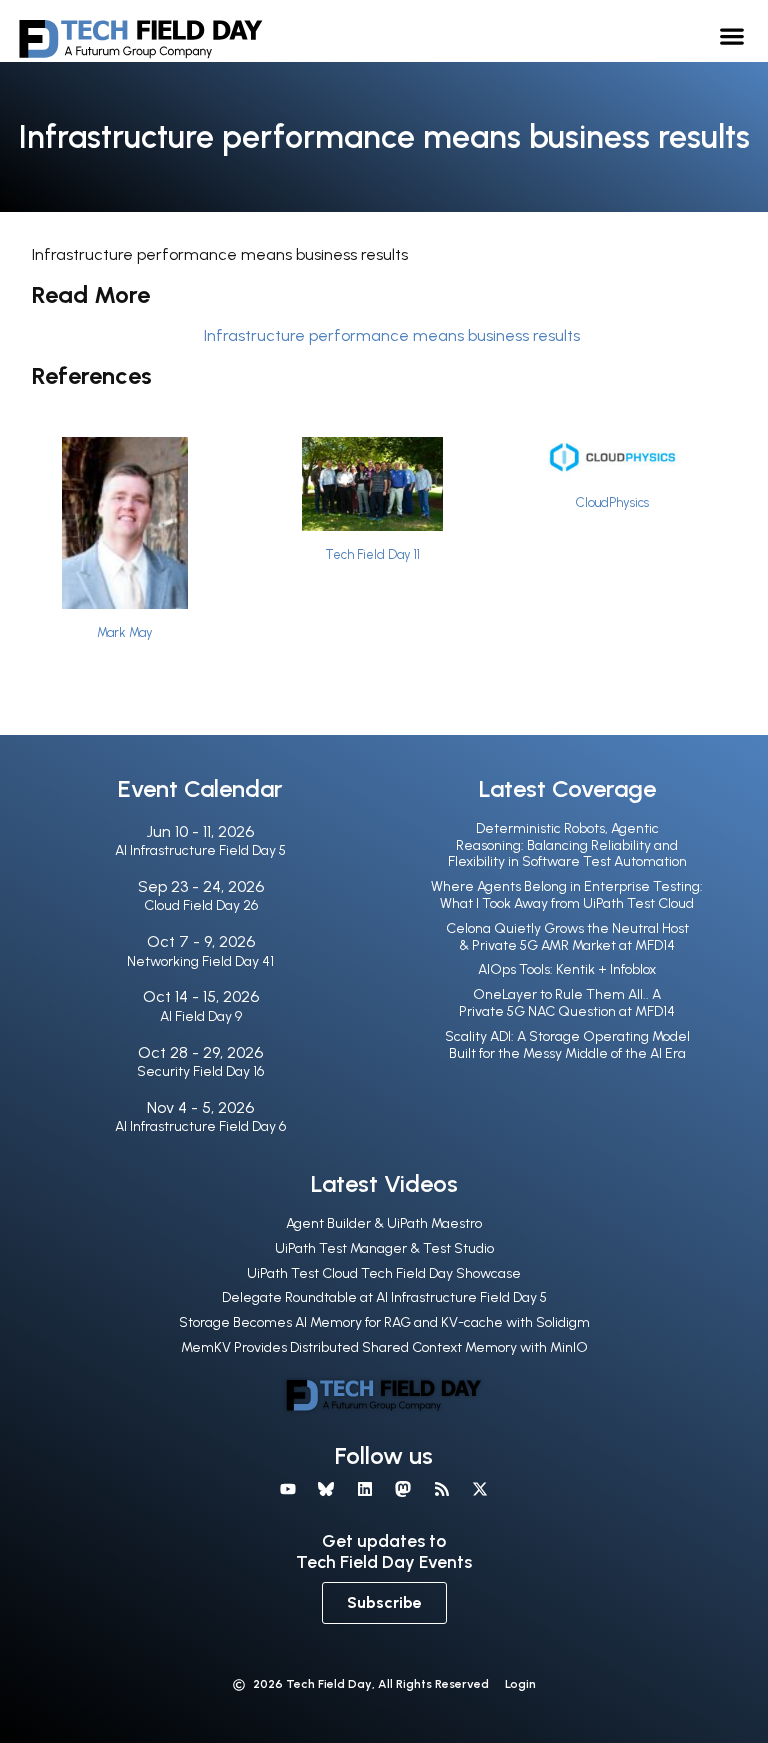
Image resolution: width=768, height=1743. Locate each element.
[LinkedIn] (365, 1489)
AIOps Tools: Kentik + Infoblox (567, 969)
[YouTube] (288, 1489)
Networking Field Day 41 (200, 961)
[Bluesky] (326, 1489)
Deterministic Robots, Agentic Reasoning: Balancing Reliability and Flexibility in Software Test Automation (567, 845)
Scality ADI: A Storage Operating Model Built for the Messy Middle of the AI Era (567, 1045)
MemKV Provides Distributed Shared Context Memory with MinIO (384, 1347)
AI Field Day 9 (201, 1016)
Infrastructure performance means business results (392, 335)
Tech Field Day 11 (372, 554)
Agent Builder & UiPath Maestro (384, 1223)
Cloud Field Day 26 (201, 905)
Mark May (125, 632)
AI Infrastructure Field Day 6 (200, 1126)
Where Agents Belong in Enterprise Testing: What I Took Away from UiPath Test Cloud (567, 895)
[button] (732, 35)
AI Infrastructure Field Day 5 (200, 850)
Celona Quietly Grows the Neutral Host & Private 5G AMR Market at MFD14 (567, 937)
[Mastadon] (403, 1489)
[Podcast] (441, 1489)
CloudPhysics (612, 502)
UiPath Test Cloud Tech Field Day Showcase (384, 1273)
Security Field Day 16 (200, 1071)
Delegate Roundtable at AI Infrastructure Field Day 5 (384, 1297)
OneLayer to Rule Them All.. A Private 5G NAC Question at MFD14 (567, 1003)
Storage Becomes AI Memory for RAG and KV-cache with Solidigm (384, 1322)
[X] (480, 1489)
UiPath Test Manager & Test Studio (384, 1248)
